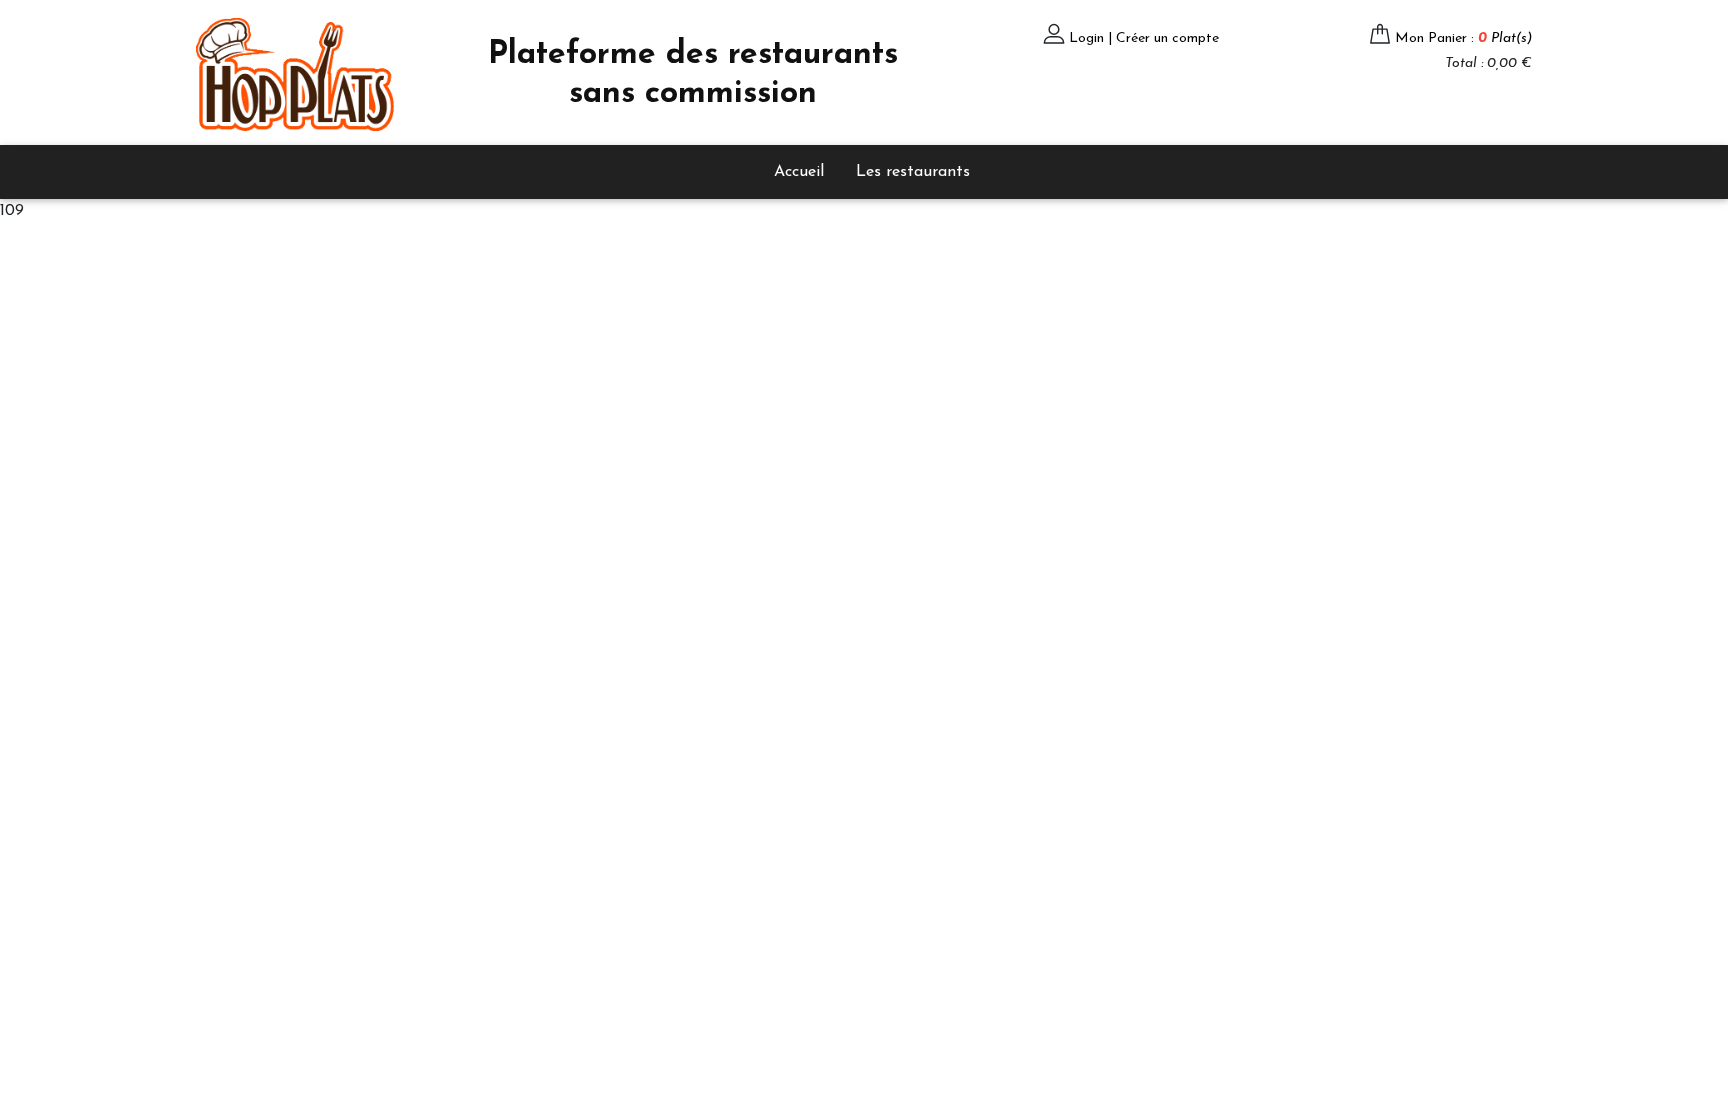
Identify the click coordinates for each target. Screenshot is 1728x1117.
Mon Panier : (1463, 38)
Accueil (799, 172)
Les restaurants (913, 172)
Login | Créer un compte (1144, 38)
